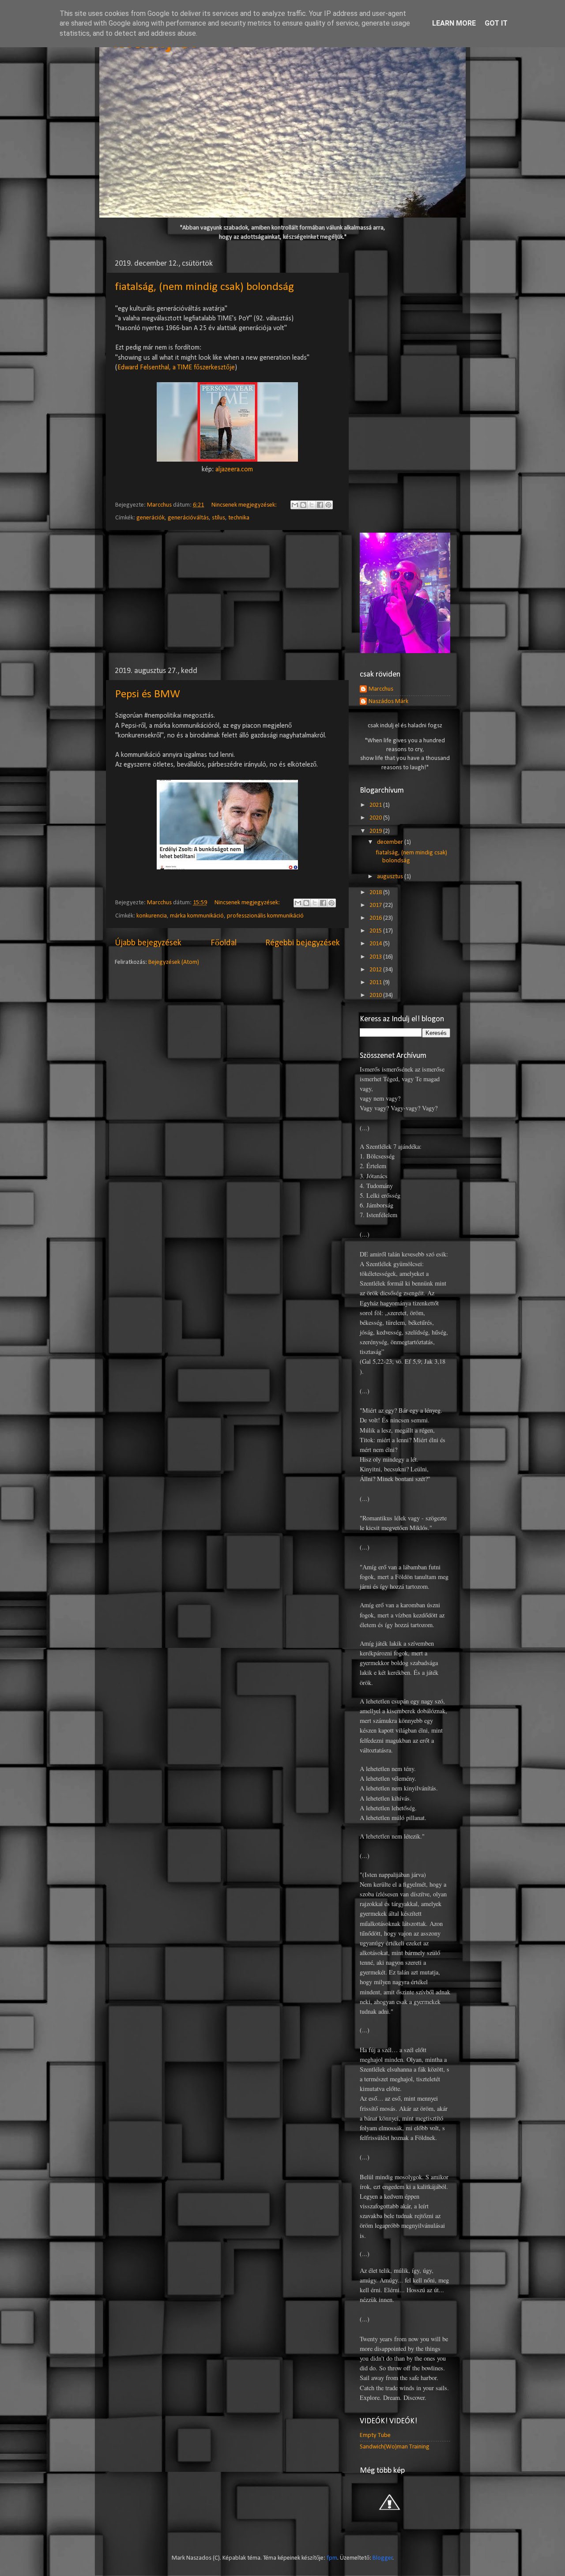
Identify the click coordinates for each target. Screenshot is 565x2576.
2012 (376, 970)
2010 (376, 995)
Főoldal (224, 943)
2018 (376, 893)
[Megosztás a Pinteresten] (328, 505)
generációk (151, 518)
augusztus (391, 877)
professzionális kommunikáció (265, 916)
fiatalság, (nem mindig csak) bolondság (205, 287)
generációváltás (188, 518)
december (391, 842)
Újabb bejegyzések (148, 943)
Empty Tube (375, 2435)
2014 (376, 944)
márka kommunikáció (197, 916)
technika (239, 518)
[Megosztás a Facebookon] (320, 505)
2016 (376, 918)
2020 (376, 818)
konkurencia (152, 916)
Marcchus (381, 689)
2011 (376, 983)
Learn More (454, 23)
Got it (496, 23)
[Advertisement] (227, 598)
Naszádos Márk (388, 701)
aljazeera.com (234, 470)
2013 (376, 957)
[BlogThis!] (303, 505)
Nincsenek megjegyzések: (245, 505)
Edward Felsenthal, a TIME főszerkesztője (176, 368)
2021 (376, 805)
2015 (376, 931)
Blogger (383, 2558)
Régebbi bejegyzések (303, 943)
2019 (376, 831)
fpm (332, 2558)
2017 (376, 905)
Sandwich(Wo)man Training (395, 2447)
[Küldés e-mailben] (295, 505)
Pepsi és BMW (148, 694)
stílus (218, 518)
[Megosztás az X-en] (312, 505)
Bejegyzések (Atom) (174, 962)
